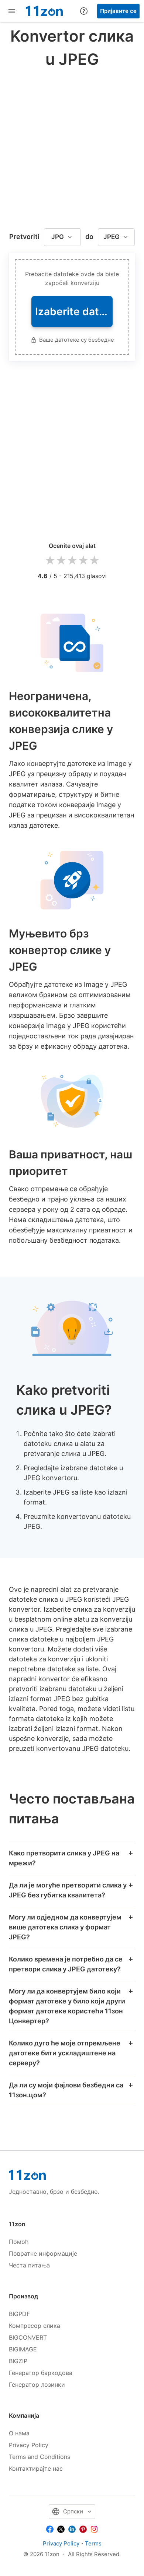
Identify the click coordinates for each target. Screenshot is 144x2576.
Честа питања (29, 2265)
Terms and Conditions (40, 2457)
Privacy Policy (29, 2445)
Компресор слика (35, 2326)
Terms (93, 2543)
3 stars (72, 561)
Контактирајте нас (36, 2468)
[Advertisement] (72, 146)
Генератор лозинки (37, 2385)
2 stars (61, 561)
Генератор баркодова (41, 2373)
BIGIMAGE (23, 2349)
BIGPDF (19, 2314)
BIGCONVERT (28, 2337)
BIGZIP (18, 2361)
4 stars (83, 561)
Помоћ (19, 2242)
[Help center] (84, 11)
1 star (50, 561)
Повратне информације (43, 2253)
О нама (19, 2433)
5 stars (94, 561)
